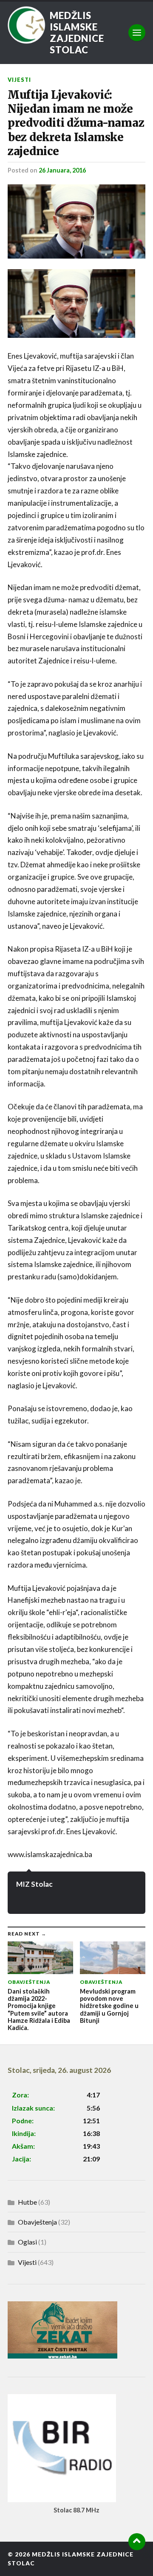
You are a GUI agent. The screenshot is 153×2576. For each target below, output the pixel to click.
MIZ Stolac (34, 1884)
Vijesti (19, 80)
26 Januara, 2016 (62, 170)
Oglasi (27, 2242)
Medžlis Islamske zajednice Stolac (77, 33)
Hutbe (27, 2202)
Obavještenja (37, 2222)
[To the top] (137, 2542)
